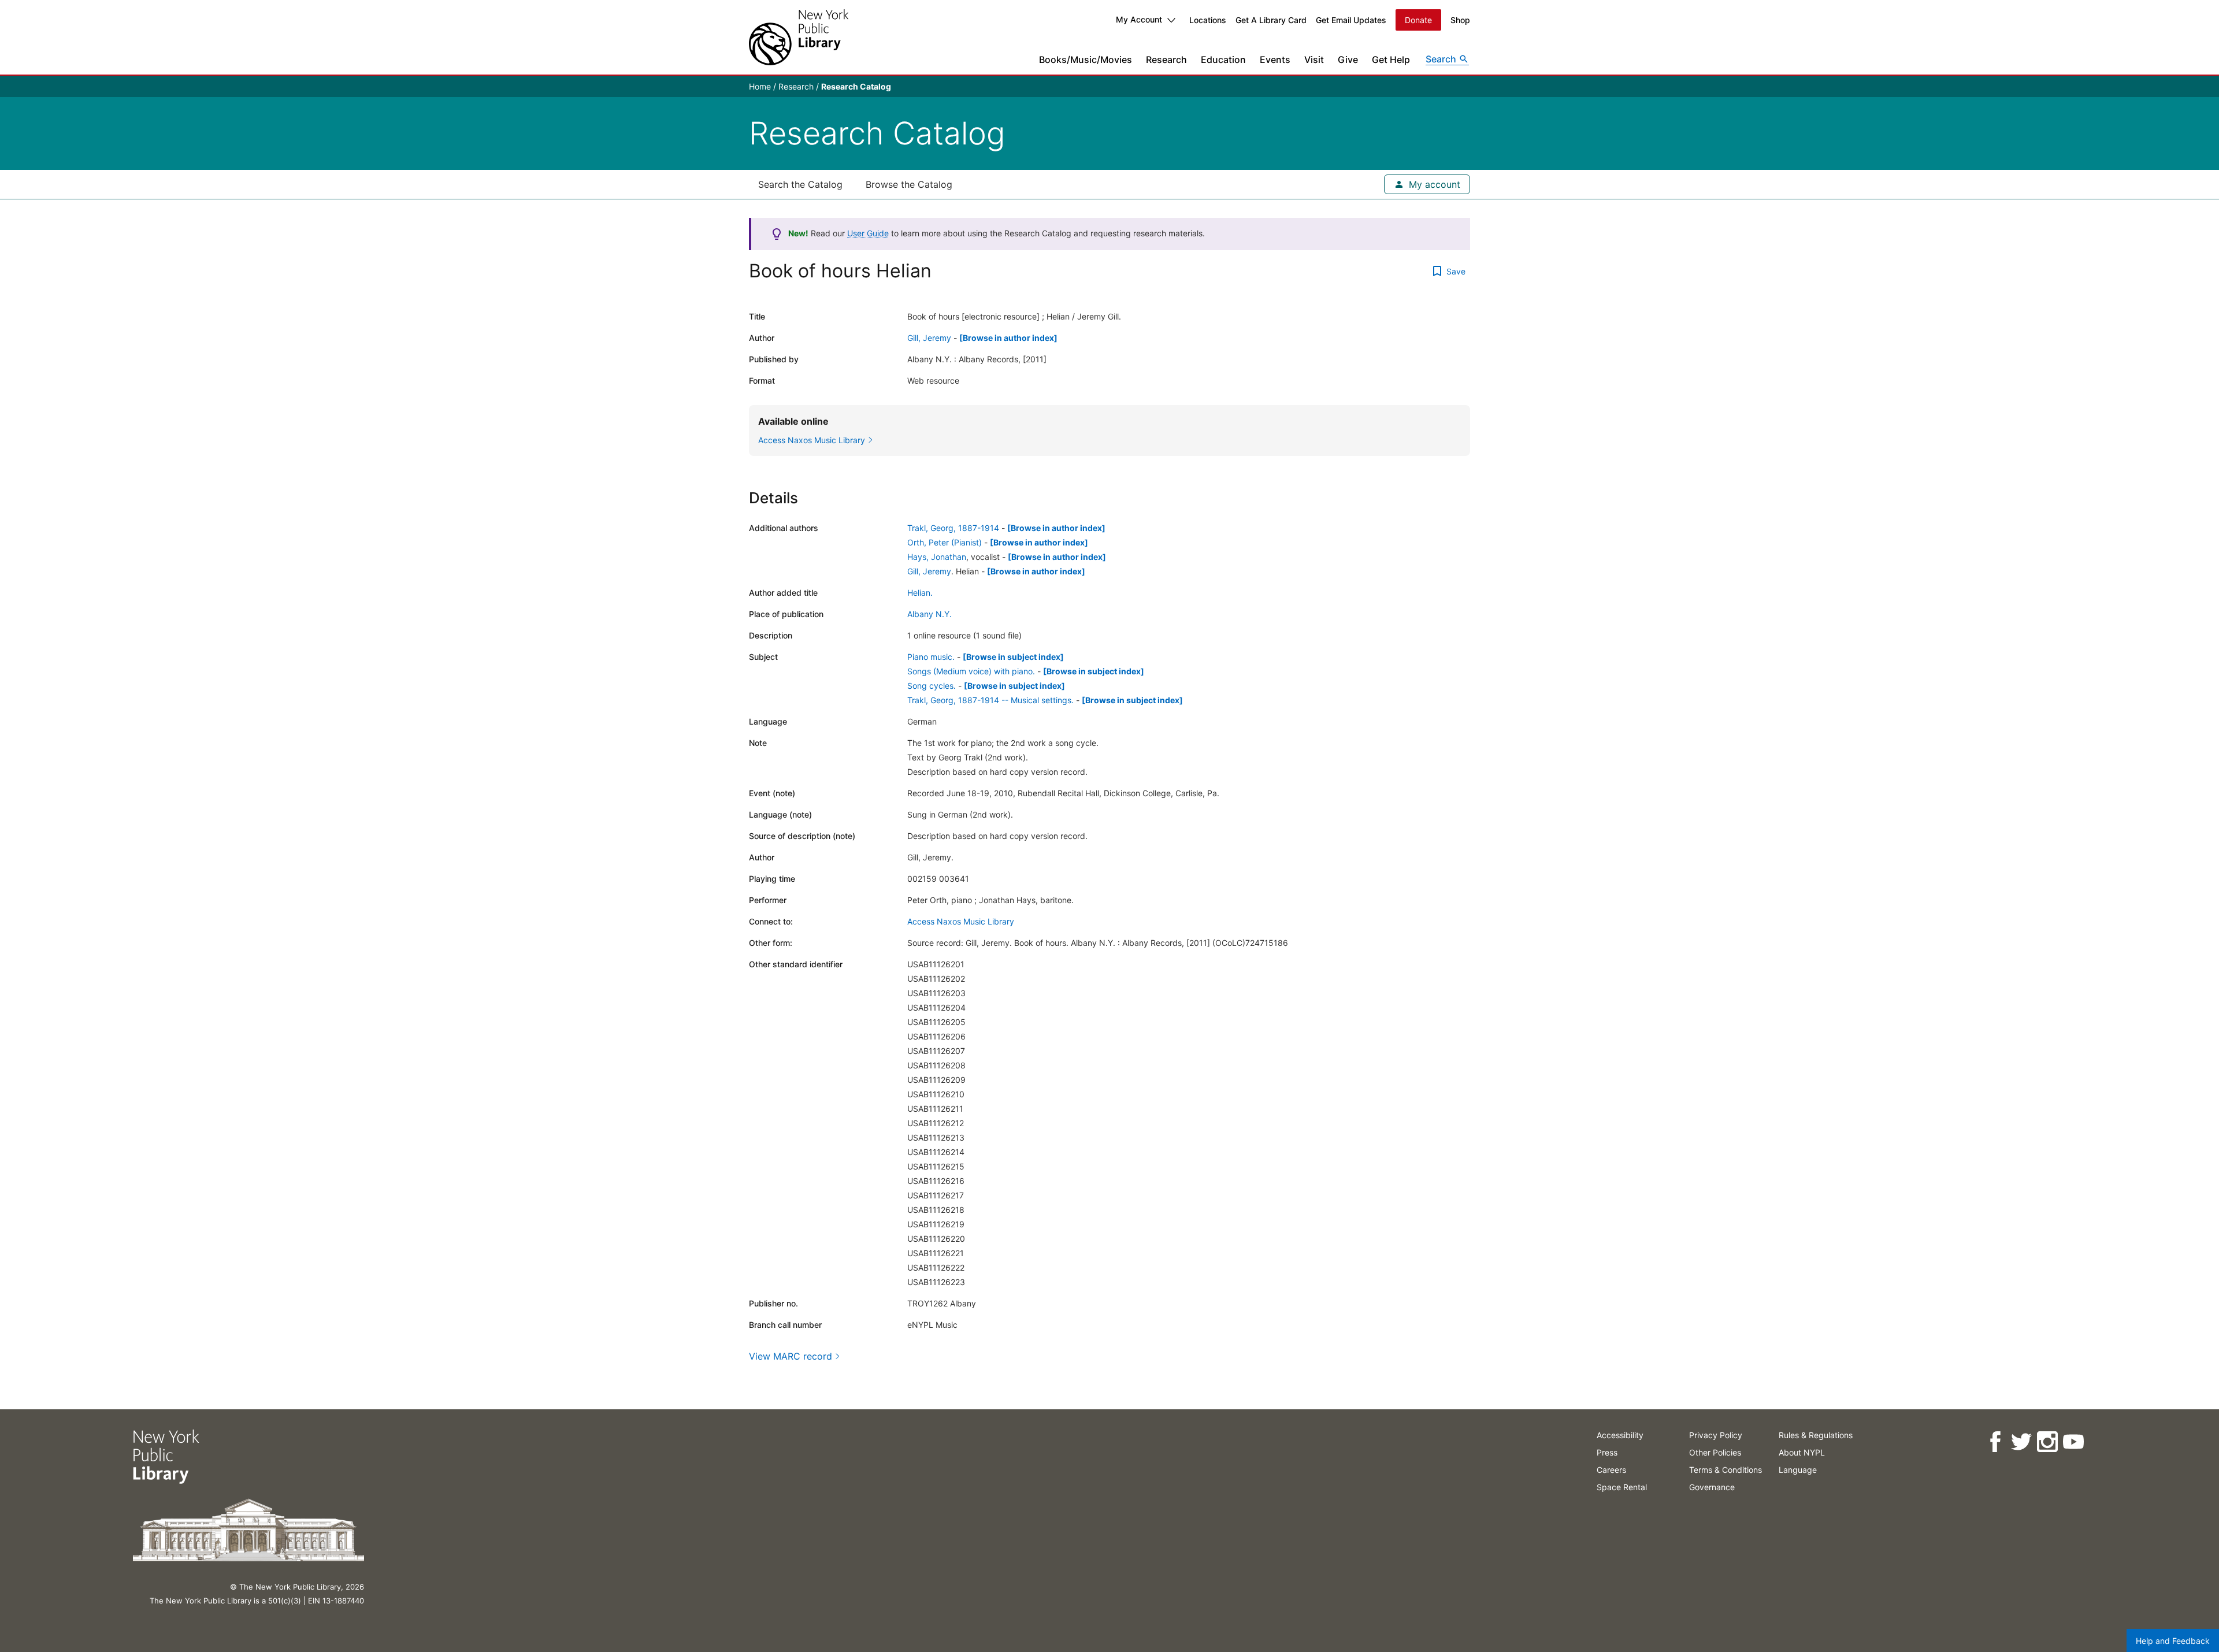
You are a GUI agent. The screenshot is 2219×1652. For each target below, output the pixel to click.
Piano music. (931, 657)
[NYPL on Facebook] (1995, 1442)
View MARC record (791, 1356)
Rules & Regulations (1816, 1435)
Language (1798, 1470)
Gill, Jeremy (929, 338)
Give (1348, 60)
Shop (1460, 20)
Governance (1712, 1487)
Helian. (920, 593)
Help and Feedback (2173, 1641)
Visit (1314, 60)
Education (1223, 60)
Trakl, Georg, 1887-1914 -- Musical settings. (990, 700)
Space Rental (1622, 1487)
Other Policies (1715, 1452)
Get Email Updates (1351, 20)
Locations (1208, 20)
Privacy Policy (1716, 1435)
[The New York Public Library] (799, 37)
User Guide (868, 233)
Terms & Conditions (1726, 1470)
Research (1166, 60)
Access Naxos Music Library (961, 921)
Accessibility (1620, 1435)
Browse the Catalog (909, 184)
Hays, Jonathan (937, 557)
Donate (1418, 20)
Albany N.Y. (929, 614)
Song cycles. (932, 686)
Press (1607, 1452)
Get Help (1391, 60)
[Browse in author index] (1008, 338)
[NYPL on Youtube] (2073, 1442)
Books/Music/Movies (1086, 60)
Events (1275, 60)
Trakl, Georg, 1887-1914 (953, 528)
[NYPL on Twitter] (2021, 1442)
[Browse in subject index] (1013, 657)
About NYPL (1802, 1452)
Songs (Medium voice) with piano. (971, 671)
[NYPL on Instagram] (2047, 1442)
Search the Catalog (800, 184)
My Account (1139, 19)
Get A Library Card (1271, 20)
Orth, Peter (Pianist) (945, 542)
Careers (1611, 1470)
